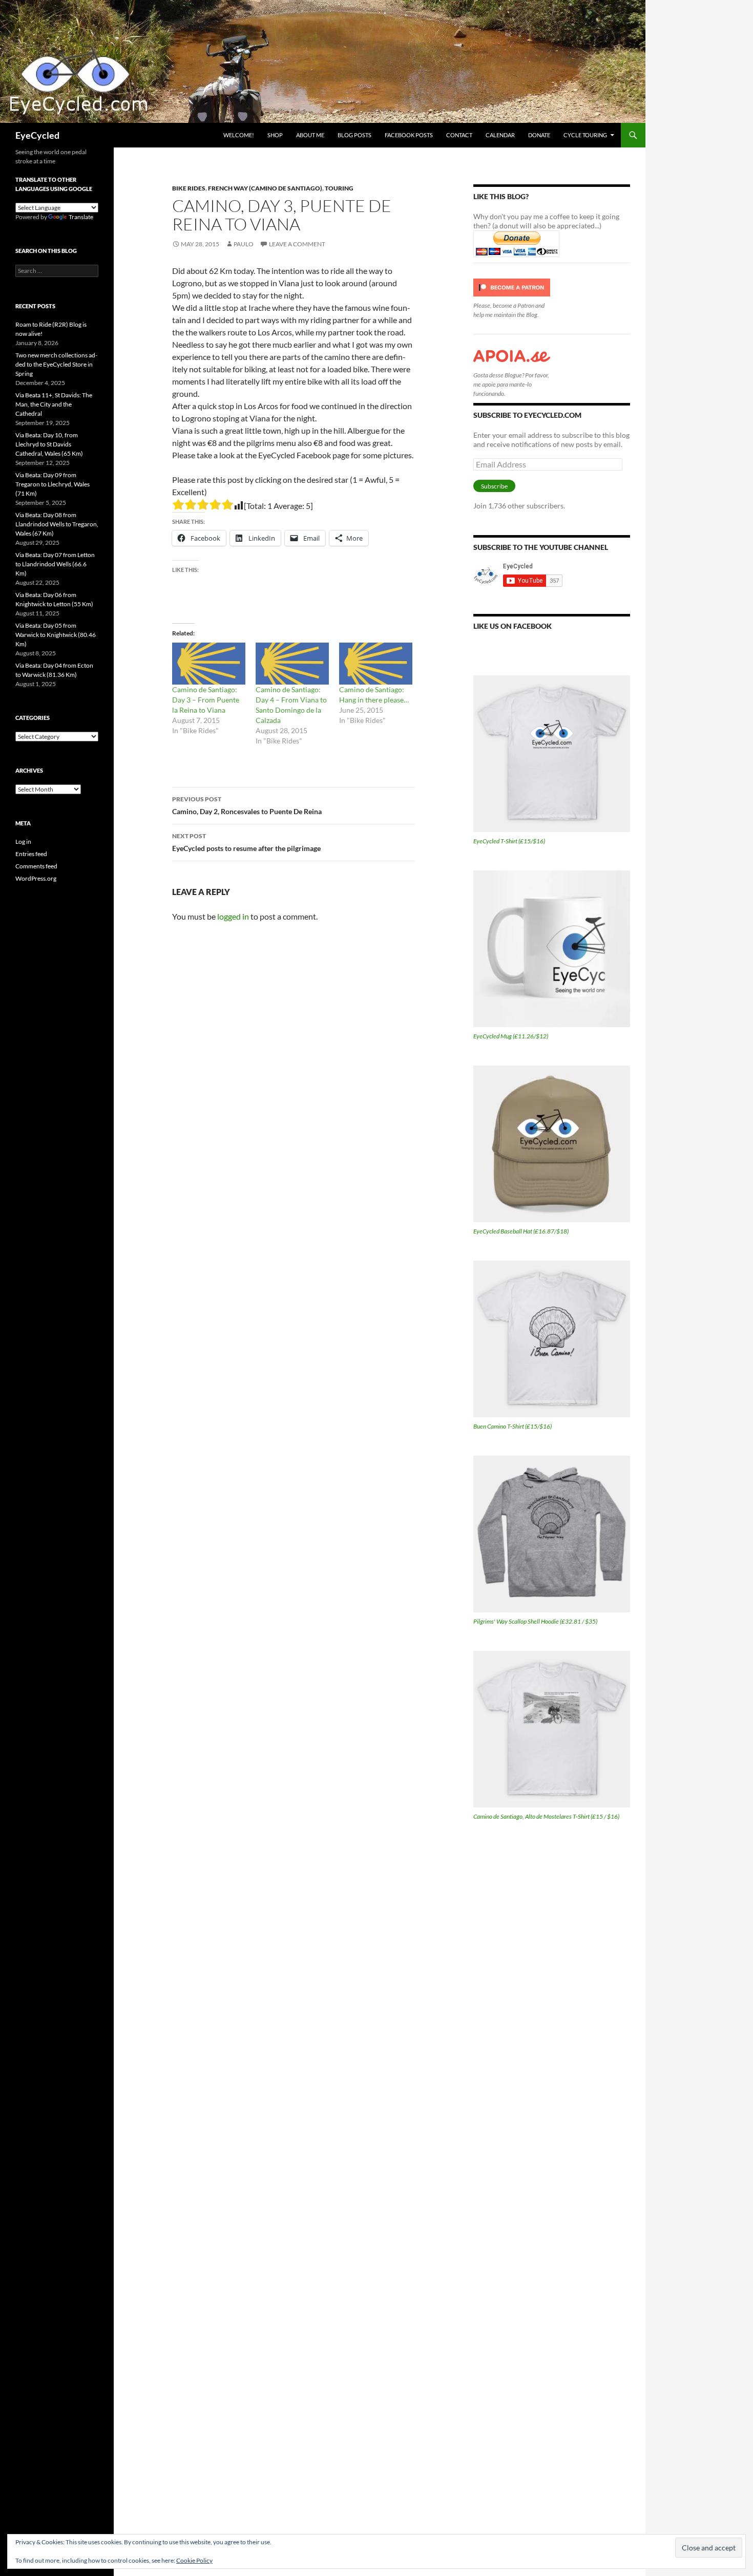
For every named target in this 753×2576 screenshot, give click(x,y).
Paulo (244, 244)
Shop (275, 135)
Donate (539, 135)
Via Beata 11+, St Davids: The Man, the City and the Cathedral (54, 404)
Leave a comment (297, 244)
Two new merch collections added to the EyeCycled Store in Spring (56, 364)
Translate (81, 217)
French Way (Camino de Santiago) (265, 188)
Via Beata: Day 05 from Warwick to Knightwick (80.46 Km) (56, 635)
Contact (459, 135)
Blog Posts (354, 135)
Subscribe (494, 486)
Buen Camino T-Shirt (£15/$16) (513, 1426)
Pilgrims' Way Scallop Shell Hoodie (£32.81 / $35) (535, 1621)
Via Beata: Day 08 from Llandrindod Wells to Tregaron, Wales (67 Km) (57, 524)
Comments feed (36, 866)
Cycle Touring (585, 135)
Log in (23, 842)
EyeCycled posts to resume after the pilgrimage (246, 842)
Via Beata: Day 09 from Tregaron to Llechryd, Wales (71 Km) (53, 484)
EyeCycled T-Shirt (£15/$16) (509, 841)
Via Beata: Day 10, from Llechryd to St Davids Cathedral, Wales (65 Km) (49, 444)
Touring (339, 188)
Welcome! (239, 135)
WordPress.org (36, 878)
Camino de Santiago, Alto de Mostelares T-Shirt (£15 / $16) (546, 1816)
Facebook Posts (409, 135)
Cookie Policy (194, 2560)
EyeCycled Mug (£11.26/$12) (511, 1036)
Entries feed (31, 854)
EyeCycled (37, 135)
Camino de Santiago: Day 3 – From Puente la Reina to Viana (206, 700)
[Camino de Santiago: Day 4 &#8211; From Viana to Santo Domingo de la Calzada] (292, 664)
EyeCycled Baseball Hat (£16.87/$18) (521, 1231)
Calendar (500, 135)
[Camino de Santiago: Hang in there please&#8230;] (376, 664)
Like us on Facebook (513, 626)
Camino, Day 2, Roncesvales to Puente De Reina (247, 805)
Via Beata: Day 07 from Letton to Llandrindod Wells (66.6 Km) (55, 564)
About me (310, 135)
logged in (233, 916)
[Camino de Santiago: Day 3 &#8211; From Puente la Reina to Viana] (209, 664)
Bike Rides (189, 188)
